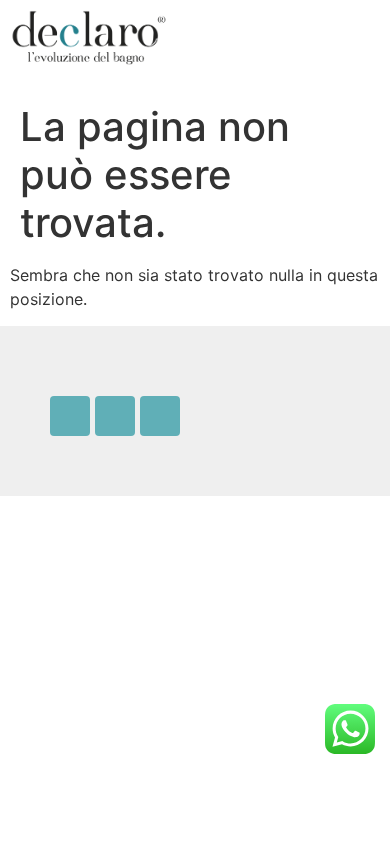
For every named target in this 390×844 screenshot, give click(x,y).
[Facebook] (70, 416)
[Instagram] (115, 416)
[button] (293, 37)
